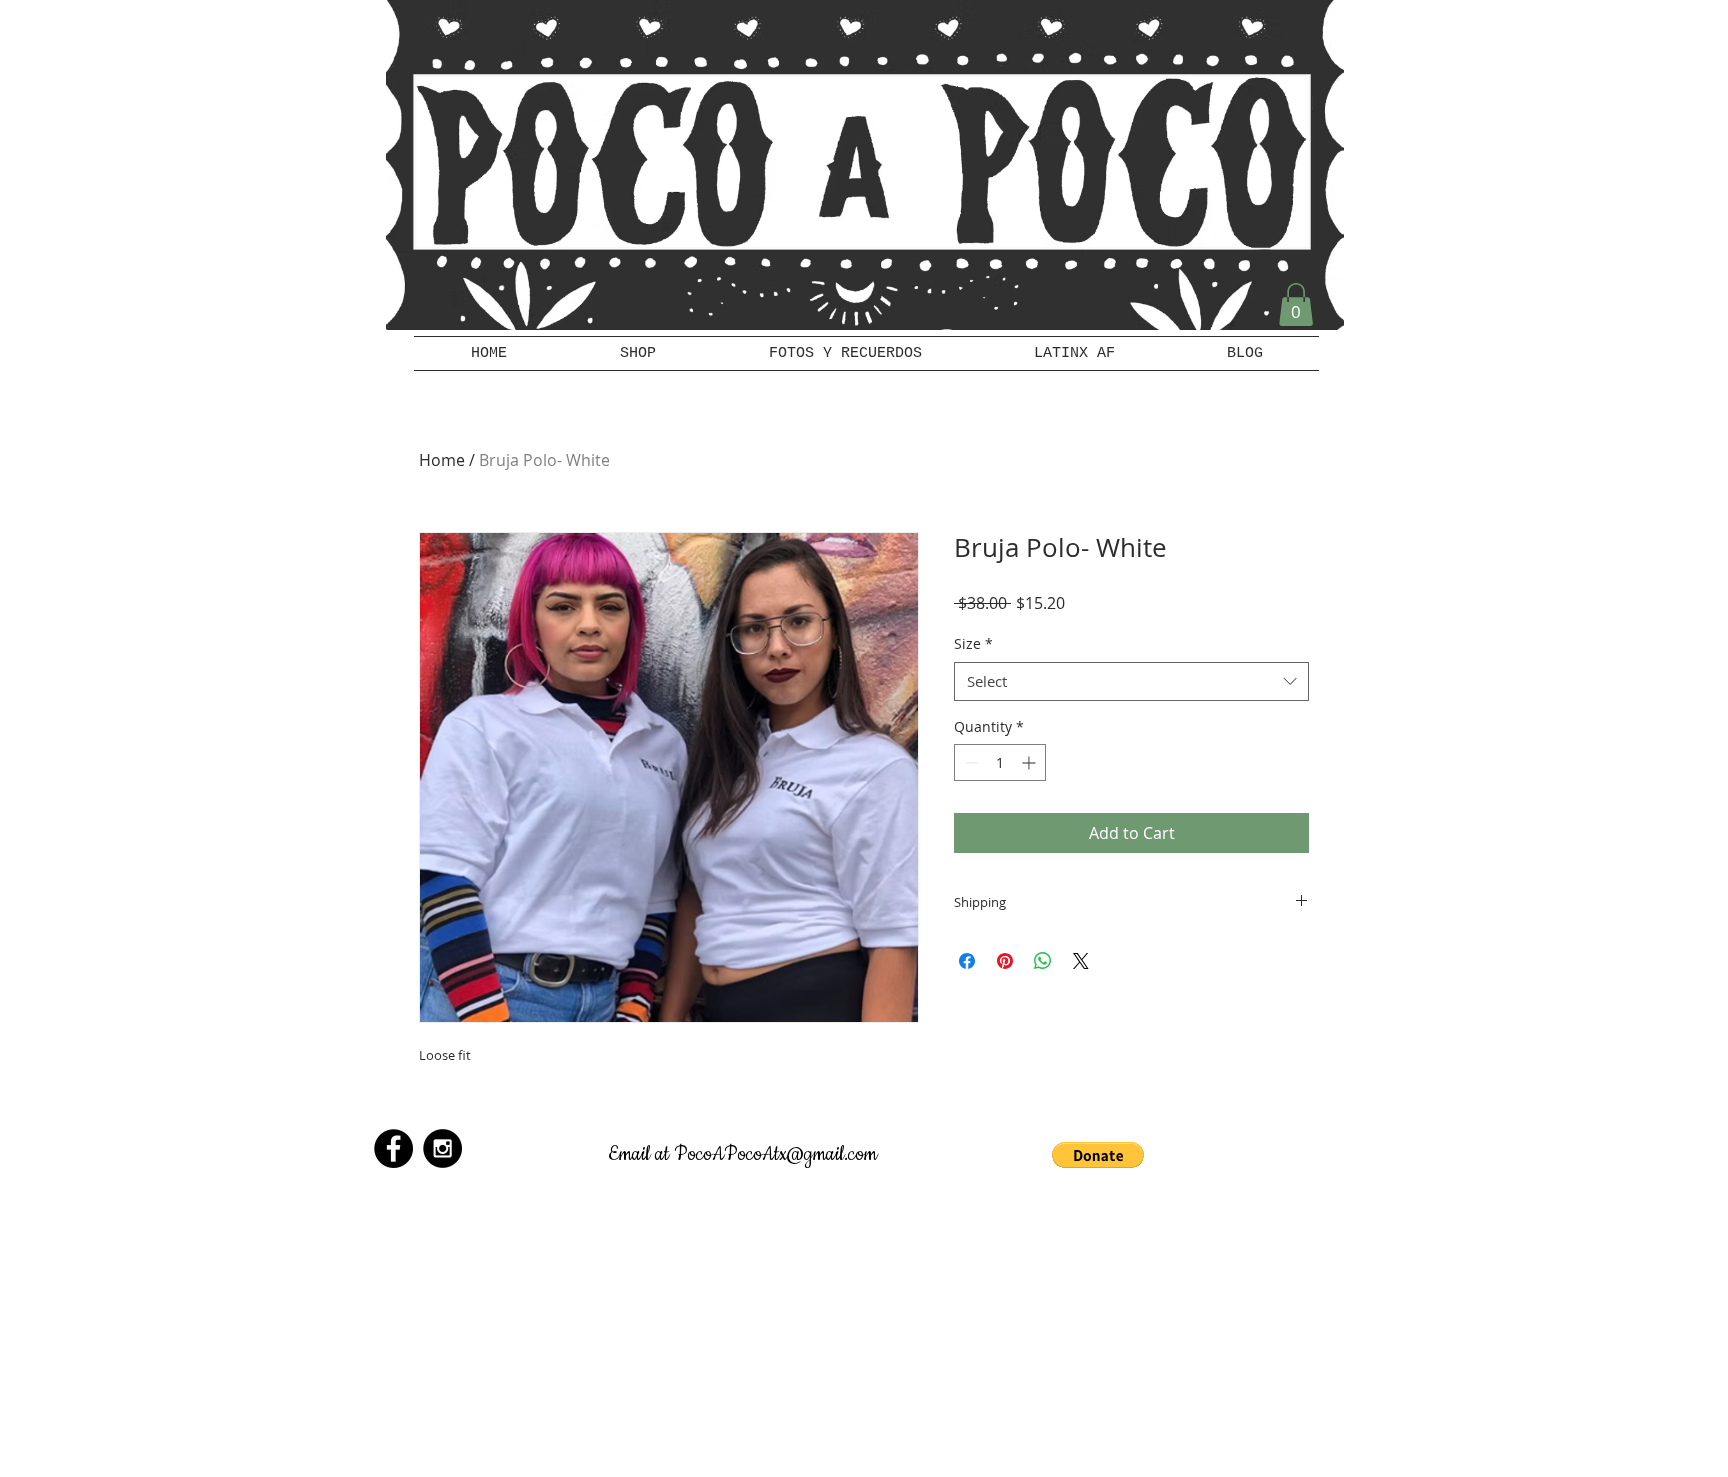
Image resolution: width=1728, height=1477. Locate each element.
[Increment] (1030, 762)
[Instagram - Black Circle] (442, 1148)
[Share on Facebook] (967, 961)
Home (442, 460)
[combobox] (1131, 681)
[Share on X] (1081, 961)
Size (973, 643)
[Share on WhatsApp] (1043, 961)
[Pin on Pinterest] (1005, 961)
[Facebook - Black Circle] (393, 1148)
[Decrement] (969, 762)
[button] (1296, 304)
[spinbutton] (1000, 762)
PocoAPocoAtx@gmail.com (775, 1154)
